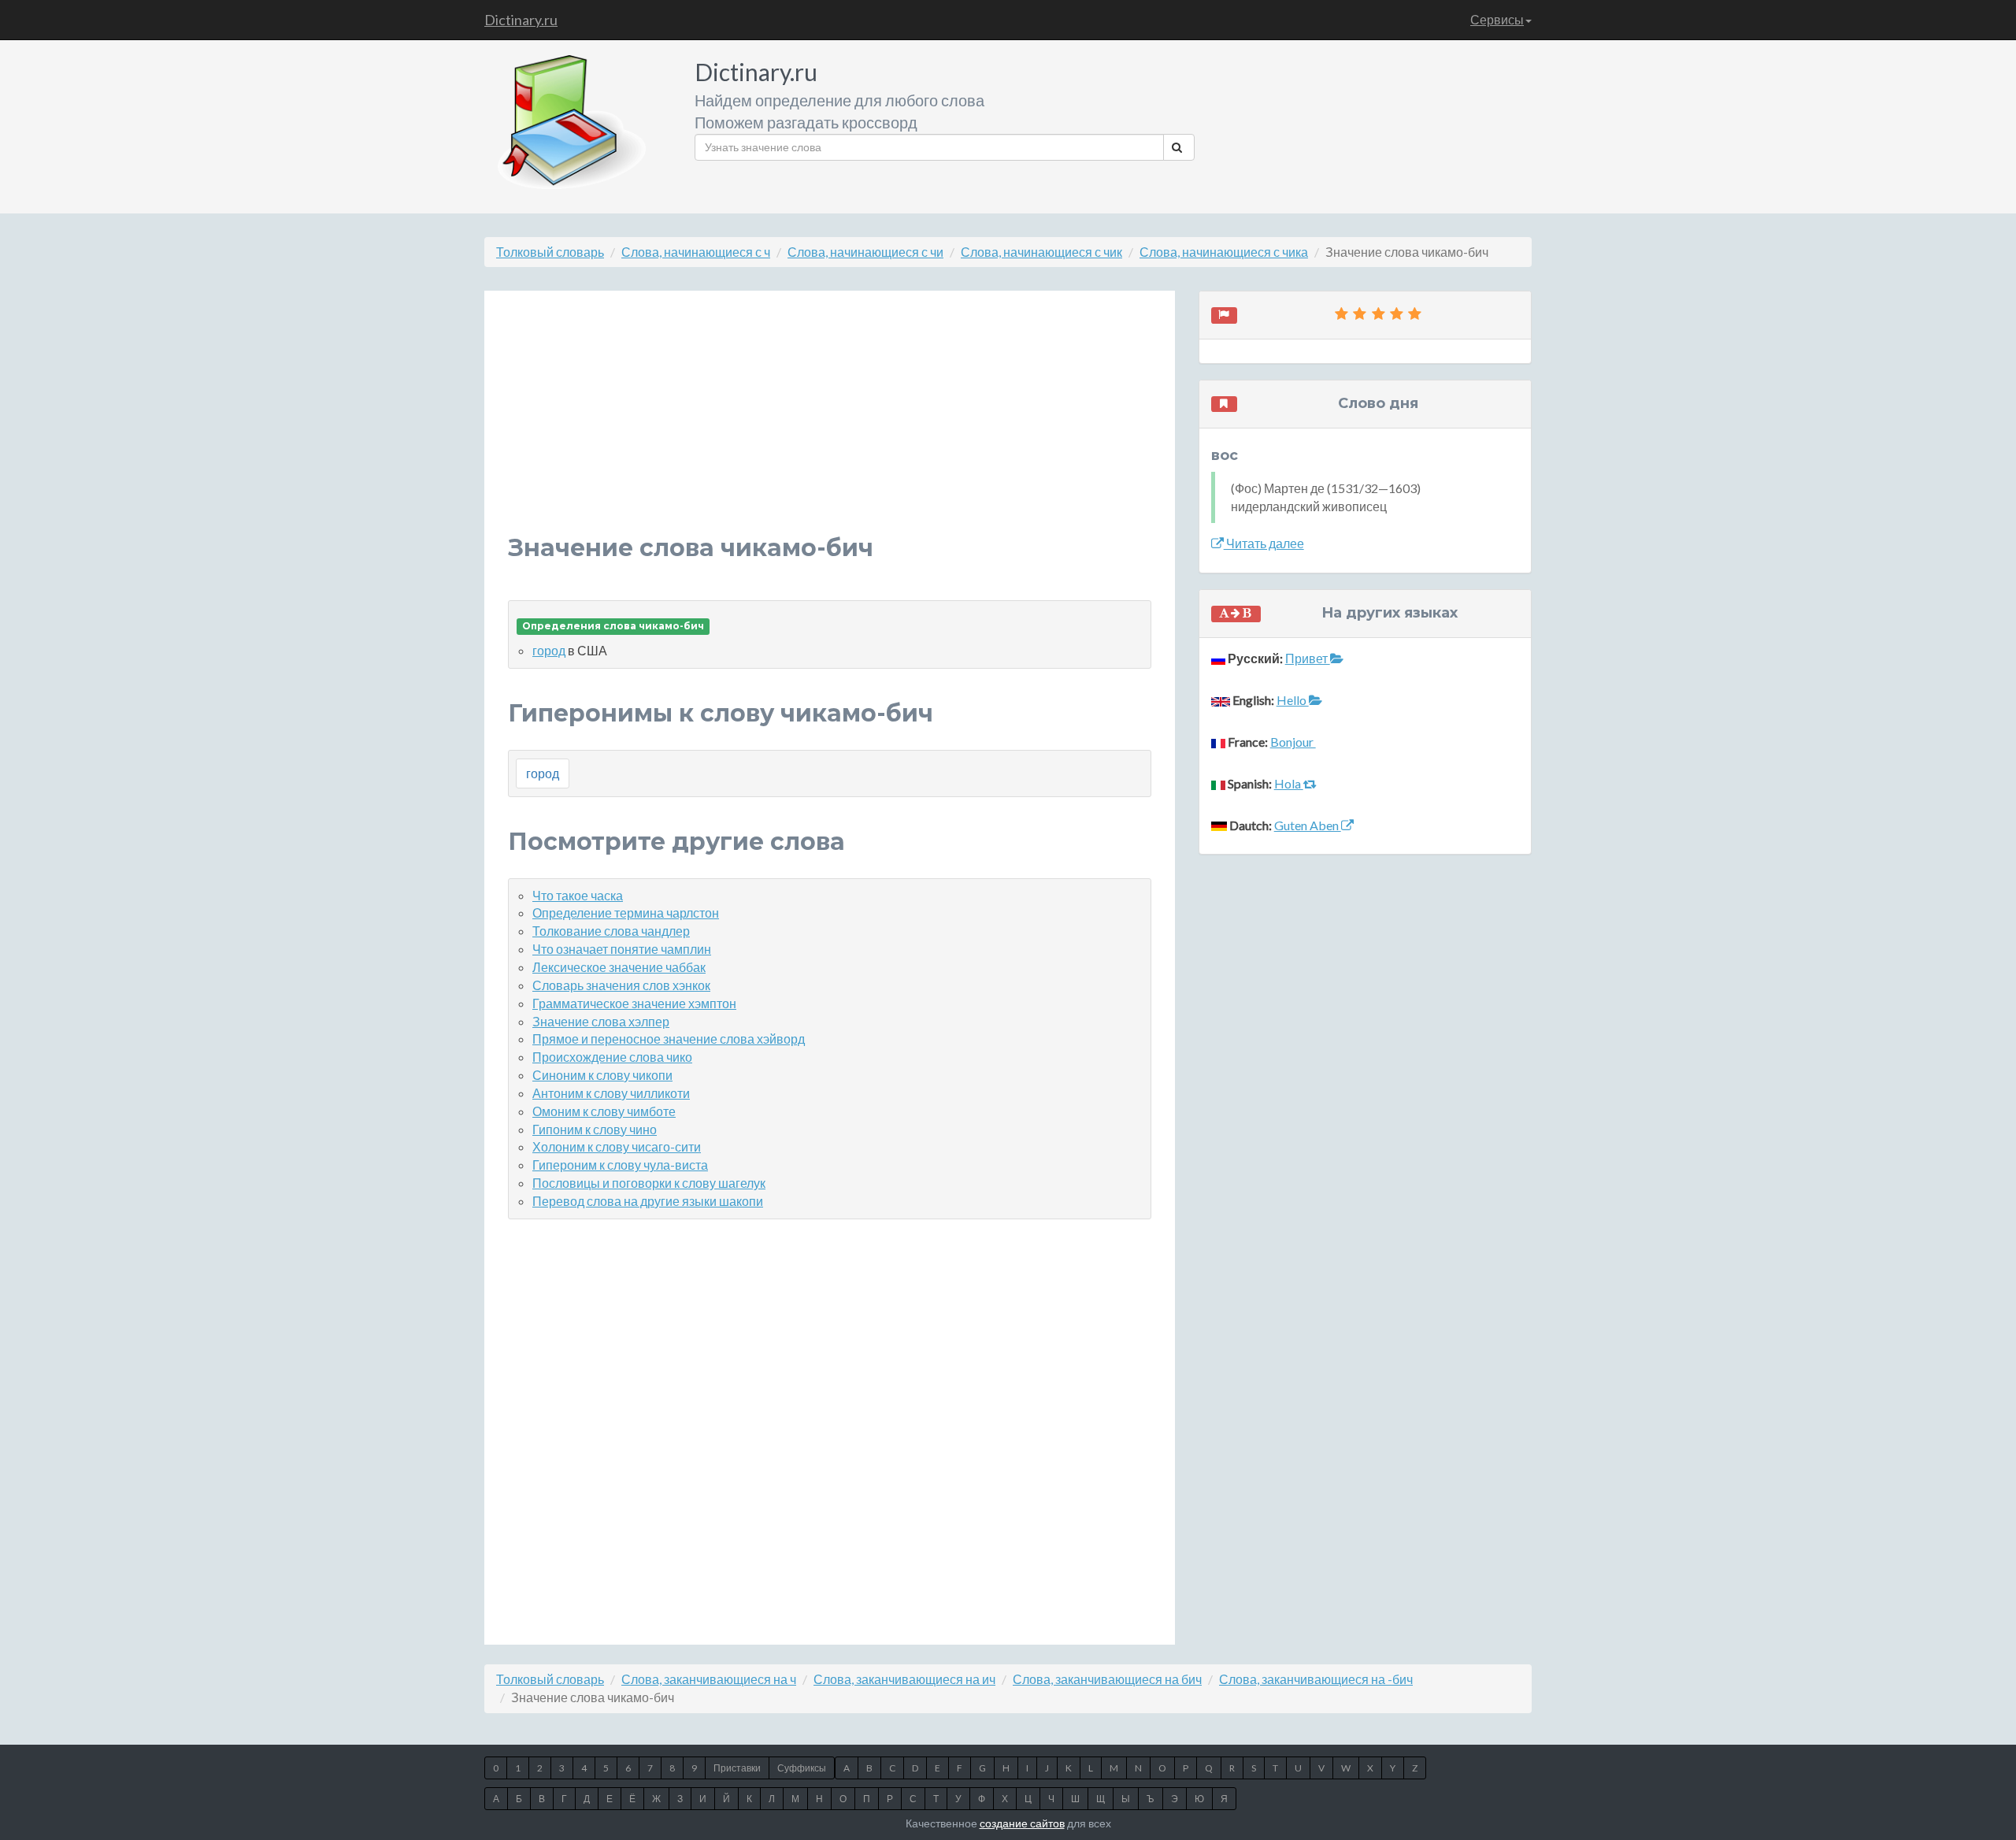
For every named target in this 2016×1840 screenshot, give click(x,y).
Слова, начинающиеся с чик (1041, 252)
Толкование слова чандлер (611, 931)
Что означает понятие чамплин (622, 949)
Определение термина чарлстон (626, 913)
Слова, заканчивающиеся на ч (709, 1679)
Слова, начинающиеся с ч (696, 252)
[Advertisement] (830, 425)
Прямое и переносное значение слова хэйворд (669, 1039)
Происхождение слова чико (612, 1057)
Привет (1308, 658)
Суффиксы (802, 1768)
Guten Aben (1308, 825)
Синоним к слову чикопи (602, 1075)
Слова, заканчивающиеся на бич (1107, 1679)
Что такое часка (578, 895)
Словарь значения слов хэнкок (621, 985)
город (549, 650)
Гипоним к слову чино (595, 1129)
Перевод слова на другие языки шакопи (648, 1201)
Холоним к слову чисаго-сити (617, 1146)
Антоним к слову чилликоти (611, 1093)
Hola (1289, 783)
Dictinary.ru (521, 20)
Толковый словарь (550, 252)
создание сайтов (1022, 1823)
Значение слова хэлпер (601, 1021)
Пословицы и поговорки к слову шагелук (649, 1183)
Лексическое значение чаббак (619, 967)
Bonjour (1293, 742)
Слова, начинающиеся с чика (1224, 252)
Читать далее (1264, 543)
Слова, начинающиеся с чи (865, 252)
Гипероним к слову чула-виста (620, 1165)
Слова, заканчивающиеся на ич (904, 1679)
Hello (1293, 700)
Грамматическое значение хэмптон (634, 1003)
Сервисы (1497, 19)
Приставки (737, 1768)
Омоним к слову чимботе (604, 1111)
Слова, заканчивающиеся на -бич (1316, 1679)
